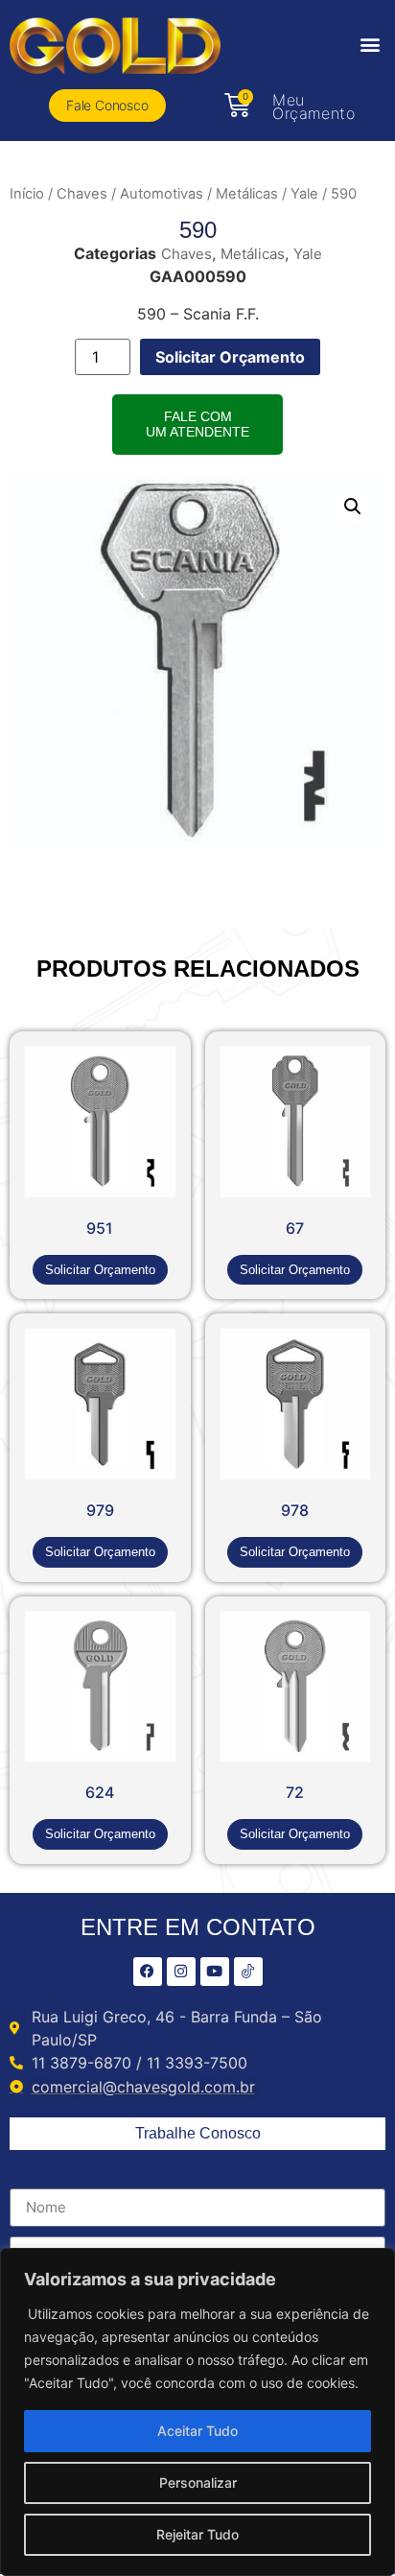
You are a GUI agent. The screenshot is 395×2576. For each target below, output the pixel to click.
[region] (197, 2412)
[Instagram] (181, 1972)
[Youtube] (215, 1972)
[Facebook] (148, 1972)
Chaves (82, 194)
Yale (304, 194)
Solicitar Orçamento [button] (100, 1270)
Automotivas (162, 194)
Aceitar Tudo (197, 2431)
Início (27, 194)
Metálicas (247, 194)
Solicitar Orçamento (230, 357)
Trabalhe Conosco (198, 2133)
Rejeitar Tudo (197, 2534)
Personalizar (198, 2482)
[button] (370, 45)
